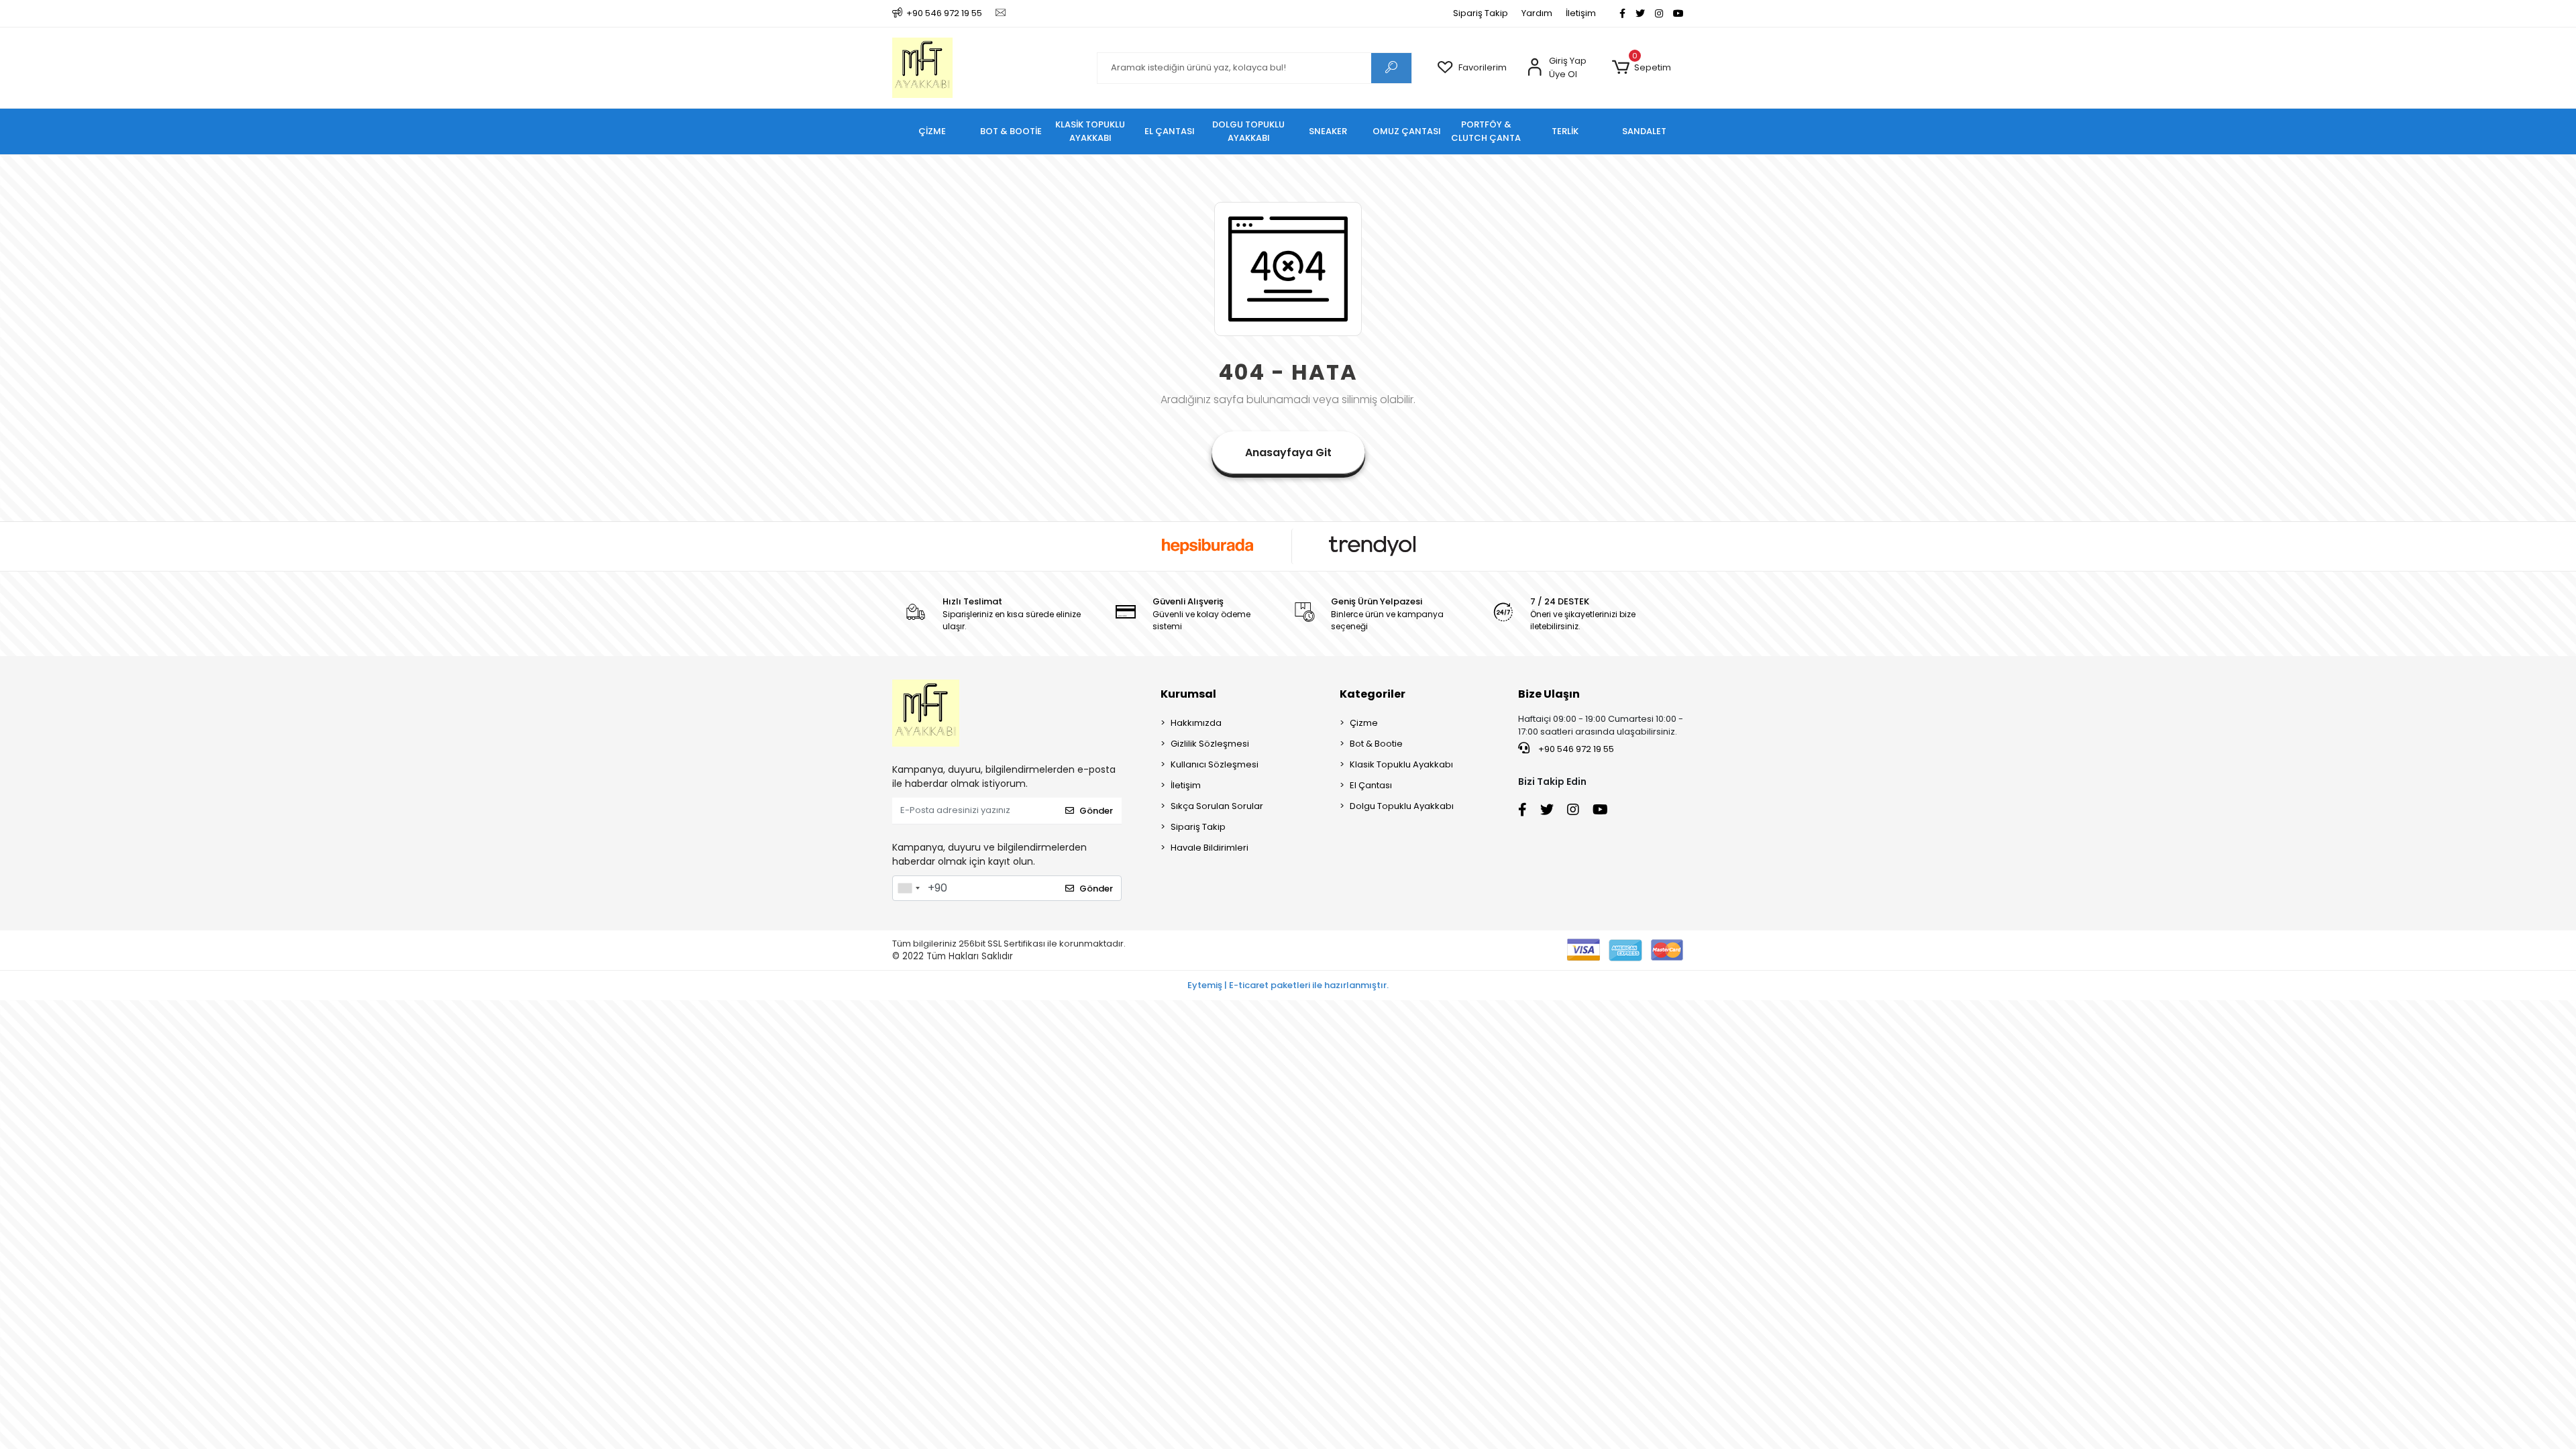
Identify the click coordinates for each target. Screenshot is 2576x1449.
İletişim (1581, 13)
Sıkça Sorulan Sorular (1217, 806)
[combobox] (908, 888)
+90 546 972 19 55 (1575, 749)
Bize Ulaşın (1549, 694)
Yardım (1537, 13)
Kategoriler (1373, 694)
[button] (1641, 68)
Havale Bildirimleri (1210, 848)
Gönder (1096, 811)
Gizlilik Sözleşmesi (1210, 744)
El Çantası (1371, 785)
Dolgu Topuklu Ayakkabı (1402, 806)
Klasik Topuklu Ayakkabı (1401, 764)
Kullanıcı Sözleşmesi (1215, 764)
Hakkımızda (1196, 723)
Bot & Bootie (1376, 744)
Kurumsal (1188, 694)
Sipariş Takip (1481, 13)
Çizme (1364, 723)
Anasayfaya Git (1288, 452)
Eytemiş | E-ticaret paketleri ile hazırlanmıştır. (1288, 985)
